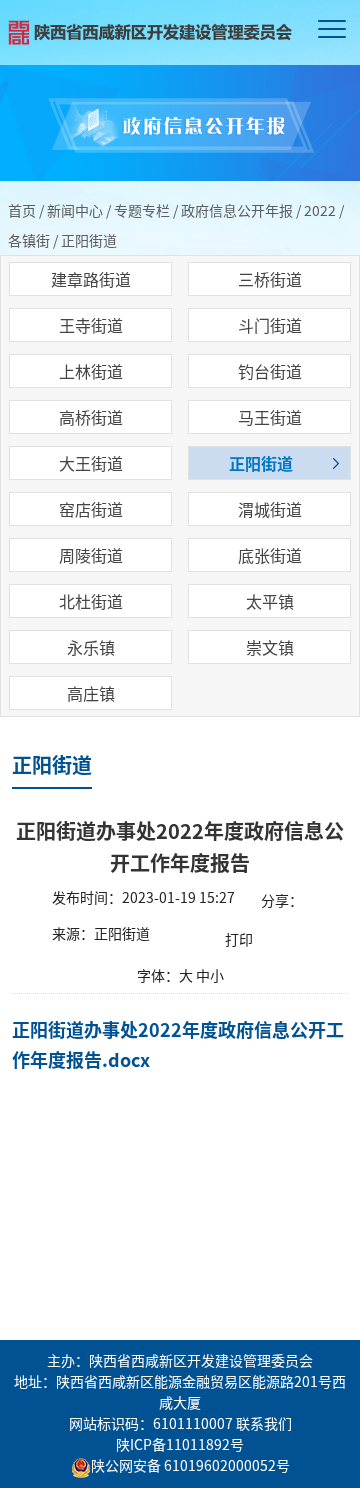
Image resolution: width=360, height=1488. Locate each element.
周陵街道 (91, 555)
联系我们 (264, 1423)
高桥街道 (91, 417)
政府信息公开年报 (237, 210)
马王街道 (270, 417)
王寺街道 (91, 325)
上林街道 (91, 371)
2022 (320, 210)
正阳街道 (261, 463)
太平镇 (270, 601)
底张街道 (270, 555)
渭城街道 (270, 509)
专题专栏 (142, 210)
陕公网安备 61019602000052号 (190, 1465)
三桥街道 (270, 279)
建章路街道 (91, 279)
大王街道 (91, 463)
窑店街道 (91, 509)
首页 (22, 210)
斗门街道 (270, 325)
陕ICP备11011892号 (180, 1444)
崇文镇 (270, 647)
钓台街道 (270, 371)
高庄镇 (91, 693)
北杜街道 (91, 601)
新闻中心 (75, 210)
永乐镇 (91, 647)
